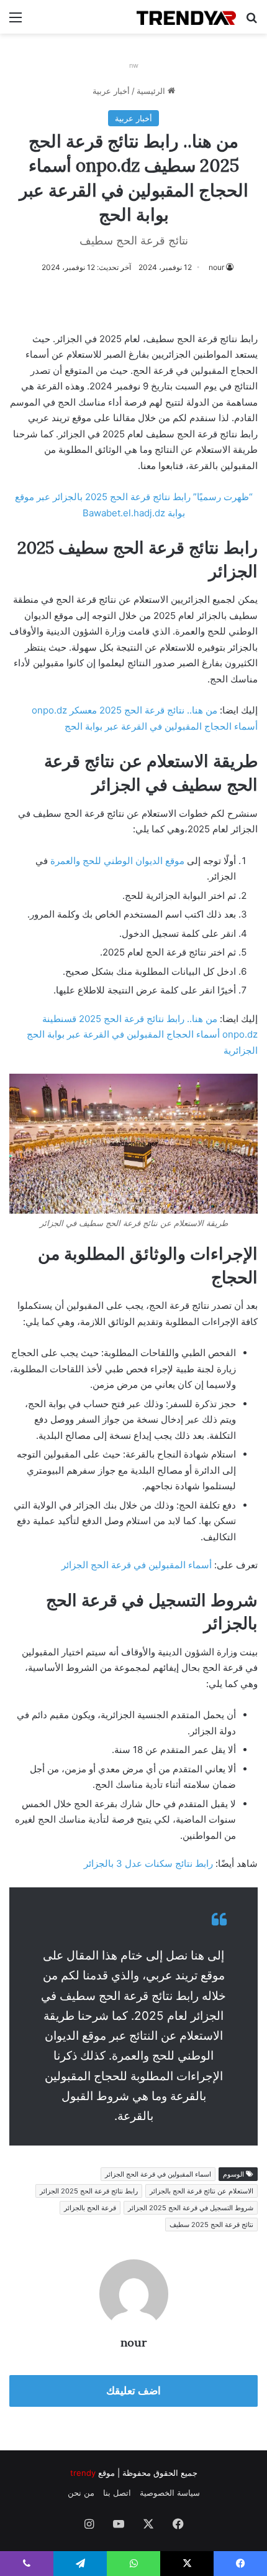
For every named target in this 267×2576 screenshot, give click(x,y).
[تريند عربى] (186, 17)
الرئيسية (152, 91)
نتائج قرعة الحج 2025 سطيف (211, 2225)
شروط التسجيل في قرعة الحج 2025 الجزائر (191, 2208)
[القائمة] (16, 21)
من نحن (81, 2493)
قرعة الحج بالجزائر (90, 2208)
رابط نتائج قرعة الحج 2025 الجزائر (89, 2191)
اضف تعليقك (133, 2391)
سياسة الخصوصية (170, 2493)
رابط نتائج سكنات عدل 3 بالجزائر (148, 1863)
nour (216, 267)
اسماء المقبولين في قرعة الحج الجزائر (158, 2174)
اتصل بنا (117, 2493)
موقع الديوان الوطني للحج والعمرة (117, 861)
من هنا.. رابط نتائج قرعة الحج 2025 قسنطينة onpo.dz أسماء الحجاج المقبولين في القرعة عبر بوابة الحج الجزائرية (142, 1035)
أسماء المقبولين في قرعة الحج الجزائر (137, 1565)
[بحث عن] (251, 21)
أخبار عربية (111, 91)
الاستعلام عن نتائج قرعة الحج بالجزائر (201, 2191)
